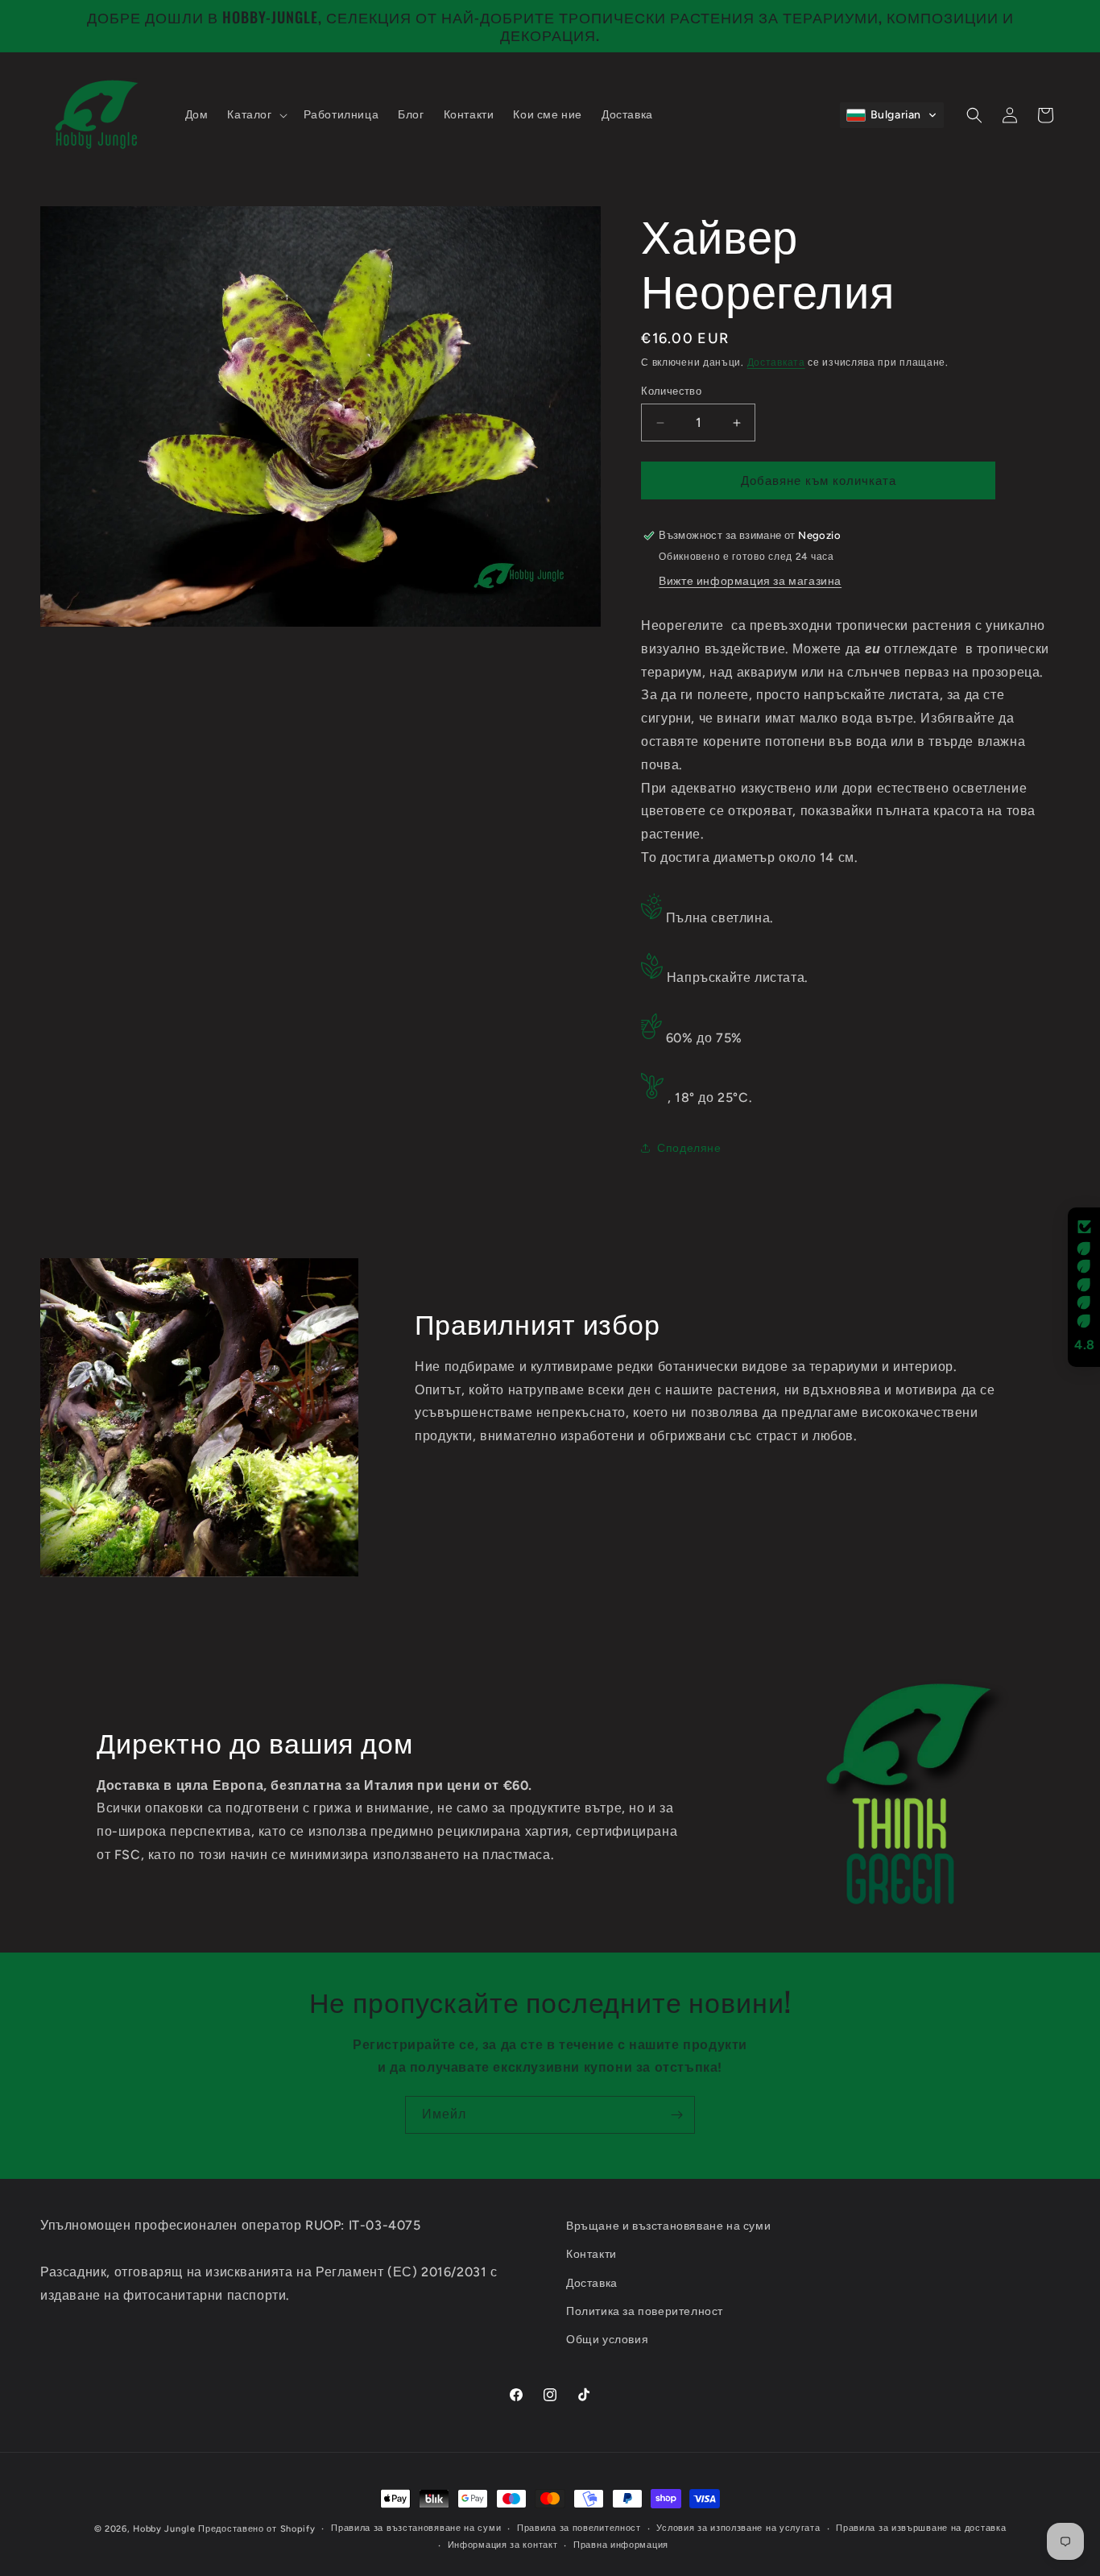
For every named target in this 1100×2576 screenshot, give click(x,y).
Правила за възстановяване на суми (416, 2528)
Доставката (776, 362)
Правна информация (621, 2545)
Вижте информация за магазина (750, 581)
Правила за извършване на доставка (921, 2528)
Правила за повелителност (579, 2528)
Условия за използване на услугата (738, 2528)
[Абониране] (676, 2115)
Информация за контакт (503, 2545)
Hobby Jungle (164, 2529)
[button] (255, 115)
